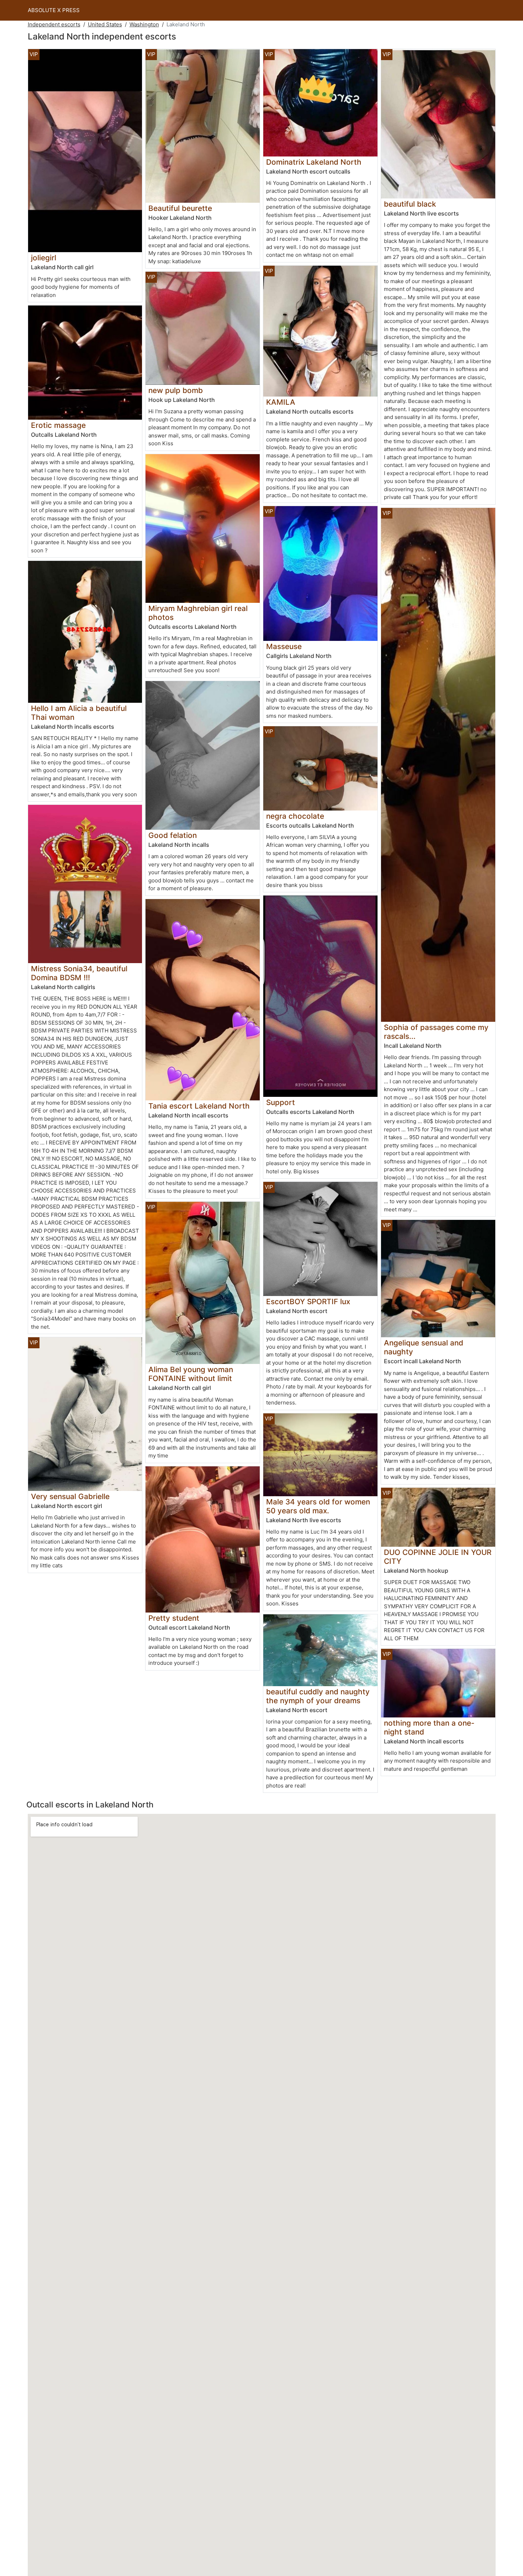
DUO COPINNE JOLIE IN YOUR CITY (438, 1557)
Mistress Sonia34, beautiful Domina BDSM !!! (79, 973)
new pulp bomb (176, 390)
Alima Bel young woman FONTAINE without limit (191, 1374)
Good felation (173, 835)
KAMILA (281, 402)
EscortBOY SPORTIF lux (308, 1302)
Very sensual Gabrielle (70, 1496)
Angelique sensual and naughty (424, 1347)
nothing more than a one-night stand (429, 1727)
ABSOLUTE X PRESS (54, 10)
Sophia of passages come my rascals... (436, 1032)
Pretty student (174, 1618)
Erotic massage (58, 425)
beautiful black (410, 204)
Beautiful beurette (180, 208)
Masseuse (284, 646)
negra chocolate (295, 816)
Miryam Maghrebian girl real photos (198, 613)
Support (281, 1102)
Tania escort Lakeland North (199, 1106)
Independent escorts (54, 24)
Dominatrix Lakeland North (314, 162)
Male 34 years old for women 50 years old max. (318, 1506)
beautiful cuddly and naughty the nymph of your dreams (318, 1696)
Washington (144, 24)
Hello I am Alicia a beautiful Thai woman (79, 713)
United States (105, 24)
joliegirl (44, 258)
